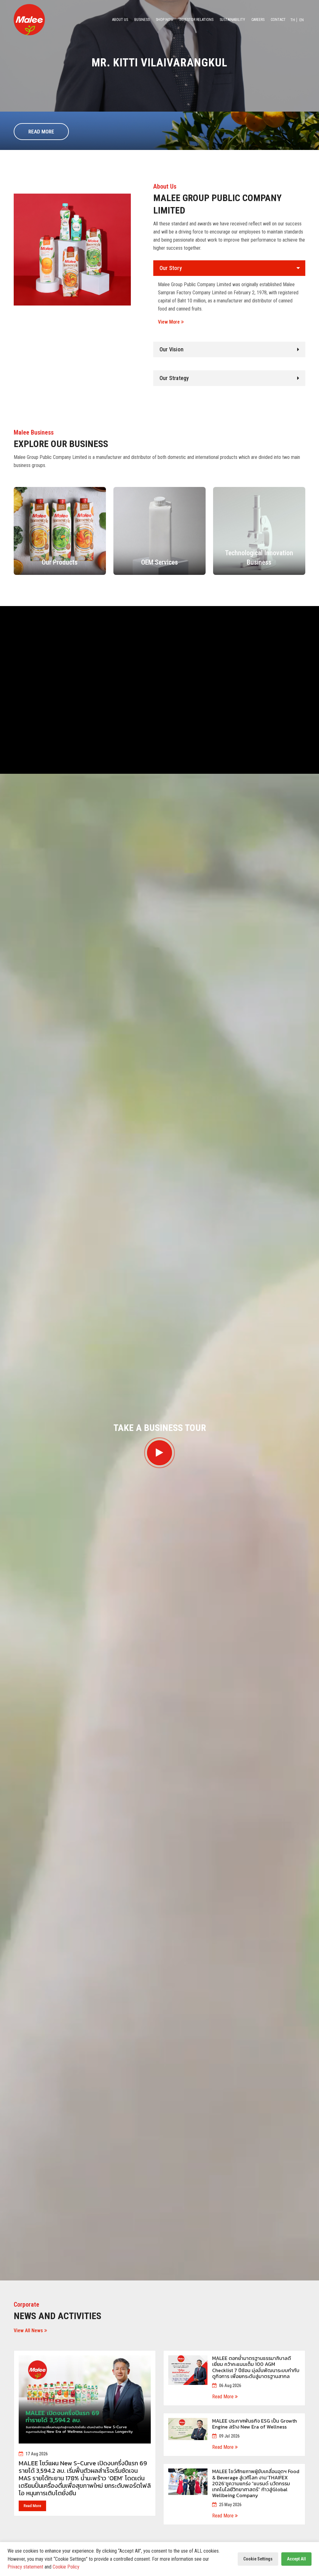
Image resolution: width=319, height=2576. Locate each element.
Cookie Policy (66, 2567)
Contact (278, 20)
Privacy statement (25, 2567)
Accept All (296, 2559)
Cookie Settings (258, 2559)
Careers (258, 20)
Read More (41, 132)
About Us (120, 20)
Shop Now (164, 20)
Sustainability (232, 20)
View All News (29, 2330)
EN (302, 20)
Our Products (60, 562)
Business (142, 20)
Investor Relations (196, 20)
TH (293, 20)
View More (169, 322)
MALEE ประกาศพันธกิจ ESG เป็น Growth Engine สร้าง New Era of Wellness (255, 2424)
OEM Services (159, 562)
